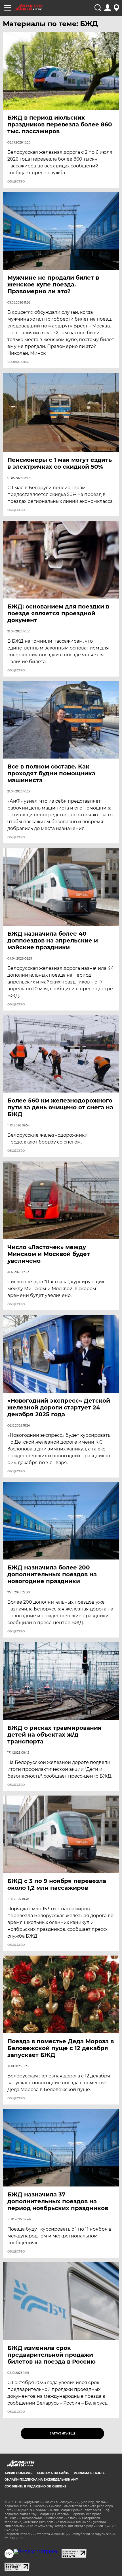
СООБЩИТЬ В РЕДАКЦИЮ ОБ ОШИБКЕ (35, 2486)
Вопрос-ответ (19, 362)
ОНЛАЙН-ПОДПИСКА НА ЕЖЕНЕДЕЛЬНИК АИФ (41, 2480)
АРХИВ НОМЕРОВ (19, 2473)
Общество (16, 182)
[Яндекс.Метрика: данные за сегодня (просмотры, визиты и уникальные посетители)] (35, 2552)
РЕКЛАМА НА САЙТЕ (53, 2473)
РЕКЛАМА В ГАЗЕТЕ (89, 2473)
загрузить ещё (63, 2433)
